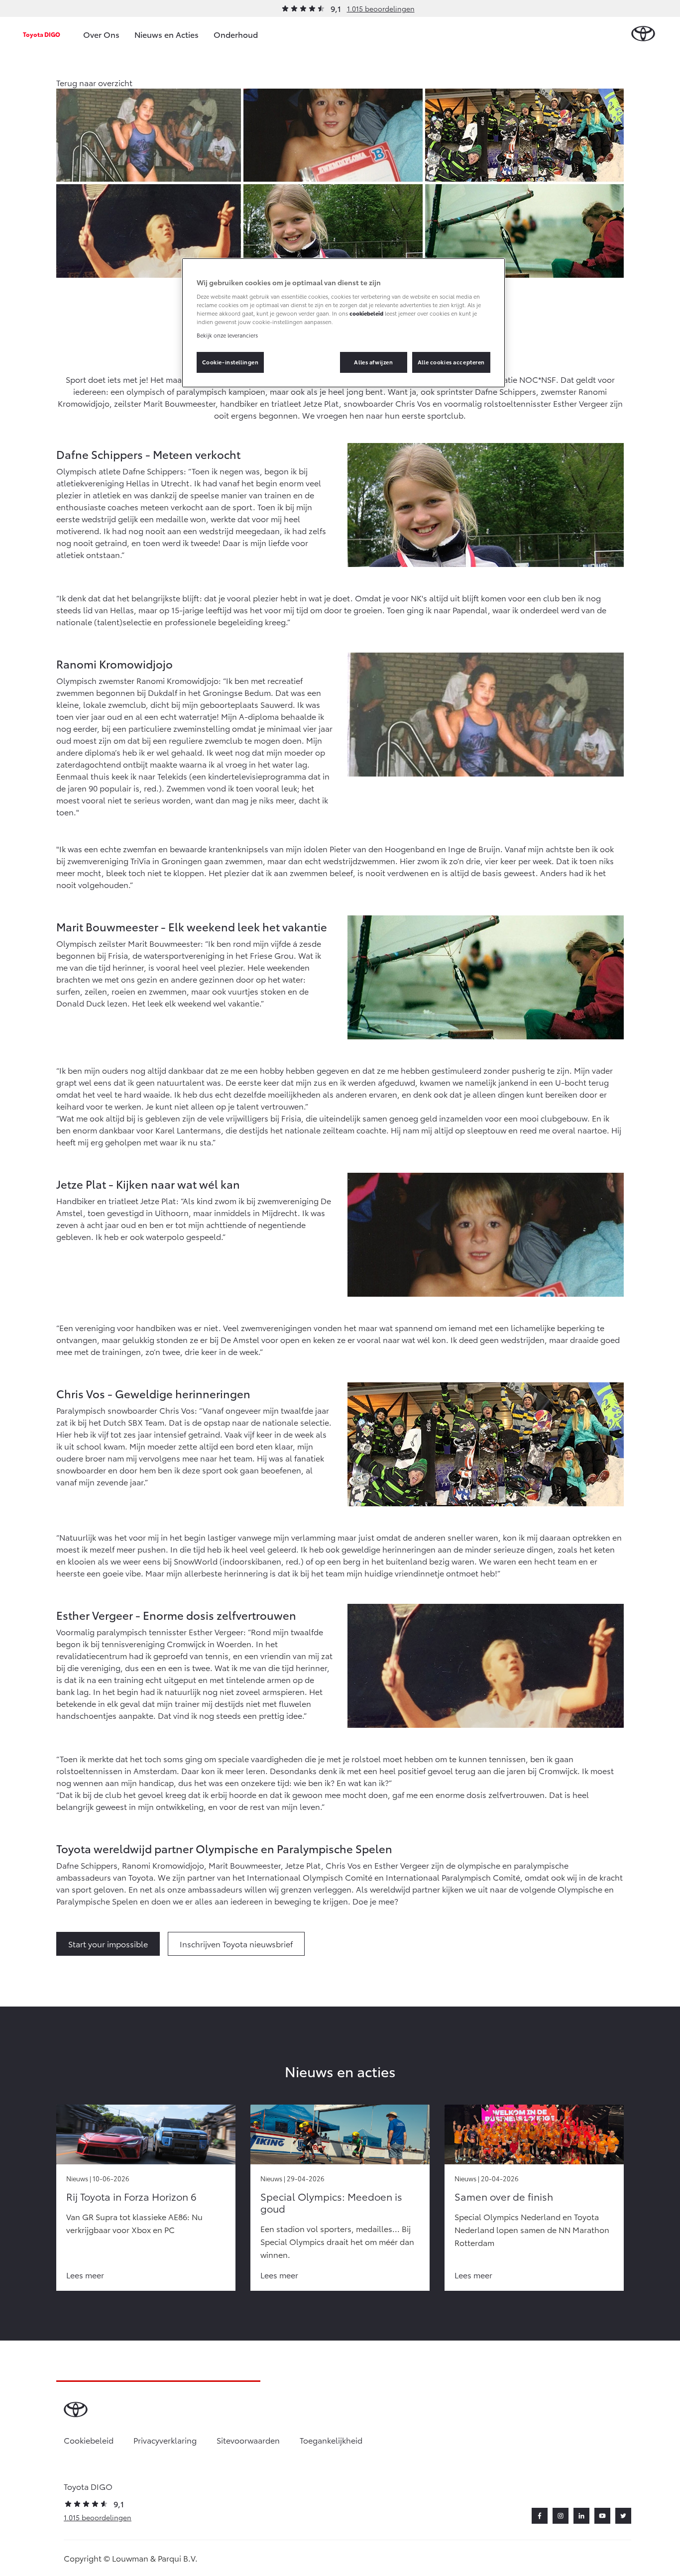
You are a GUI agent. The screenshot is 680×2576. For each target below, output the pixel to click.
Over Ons (101, 34)
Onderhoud (236, 34)
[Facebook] (540, 2516)
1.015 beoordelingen (381, 8)
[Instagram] (561, 2516)
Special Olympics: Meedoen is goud (331, 2202)
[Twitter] (623, 2516)
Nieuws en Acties (167, 34)
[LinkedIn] (581, 2516)
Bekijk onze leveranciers (227, 335)
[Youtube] (602, 2516)
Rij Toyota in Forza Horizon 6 (131, 2196)
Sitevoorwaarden (248, 2440)
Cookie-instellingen (230, 362)
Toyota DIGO (42, 34)
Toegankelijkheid (331, 2440)
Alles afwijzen (373, 362)
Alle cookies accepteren (451, 362)
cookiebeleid (366, 313)
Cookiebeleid (89, 2440)
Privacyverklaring (165, 2440)
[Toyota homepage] (643, 34)
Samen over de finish (504, 2196)
